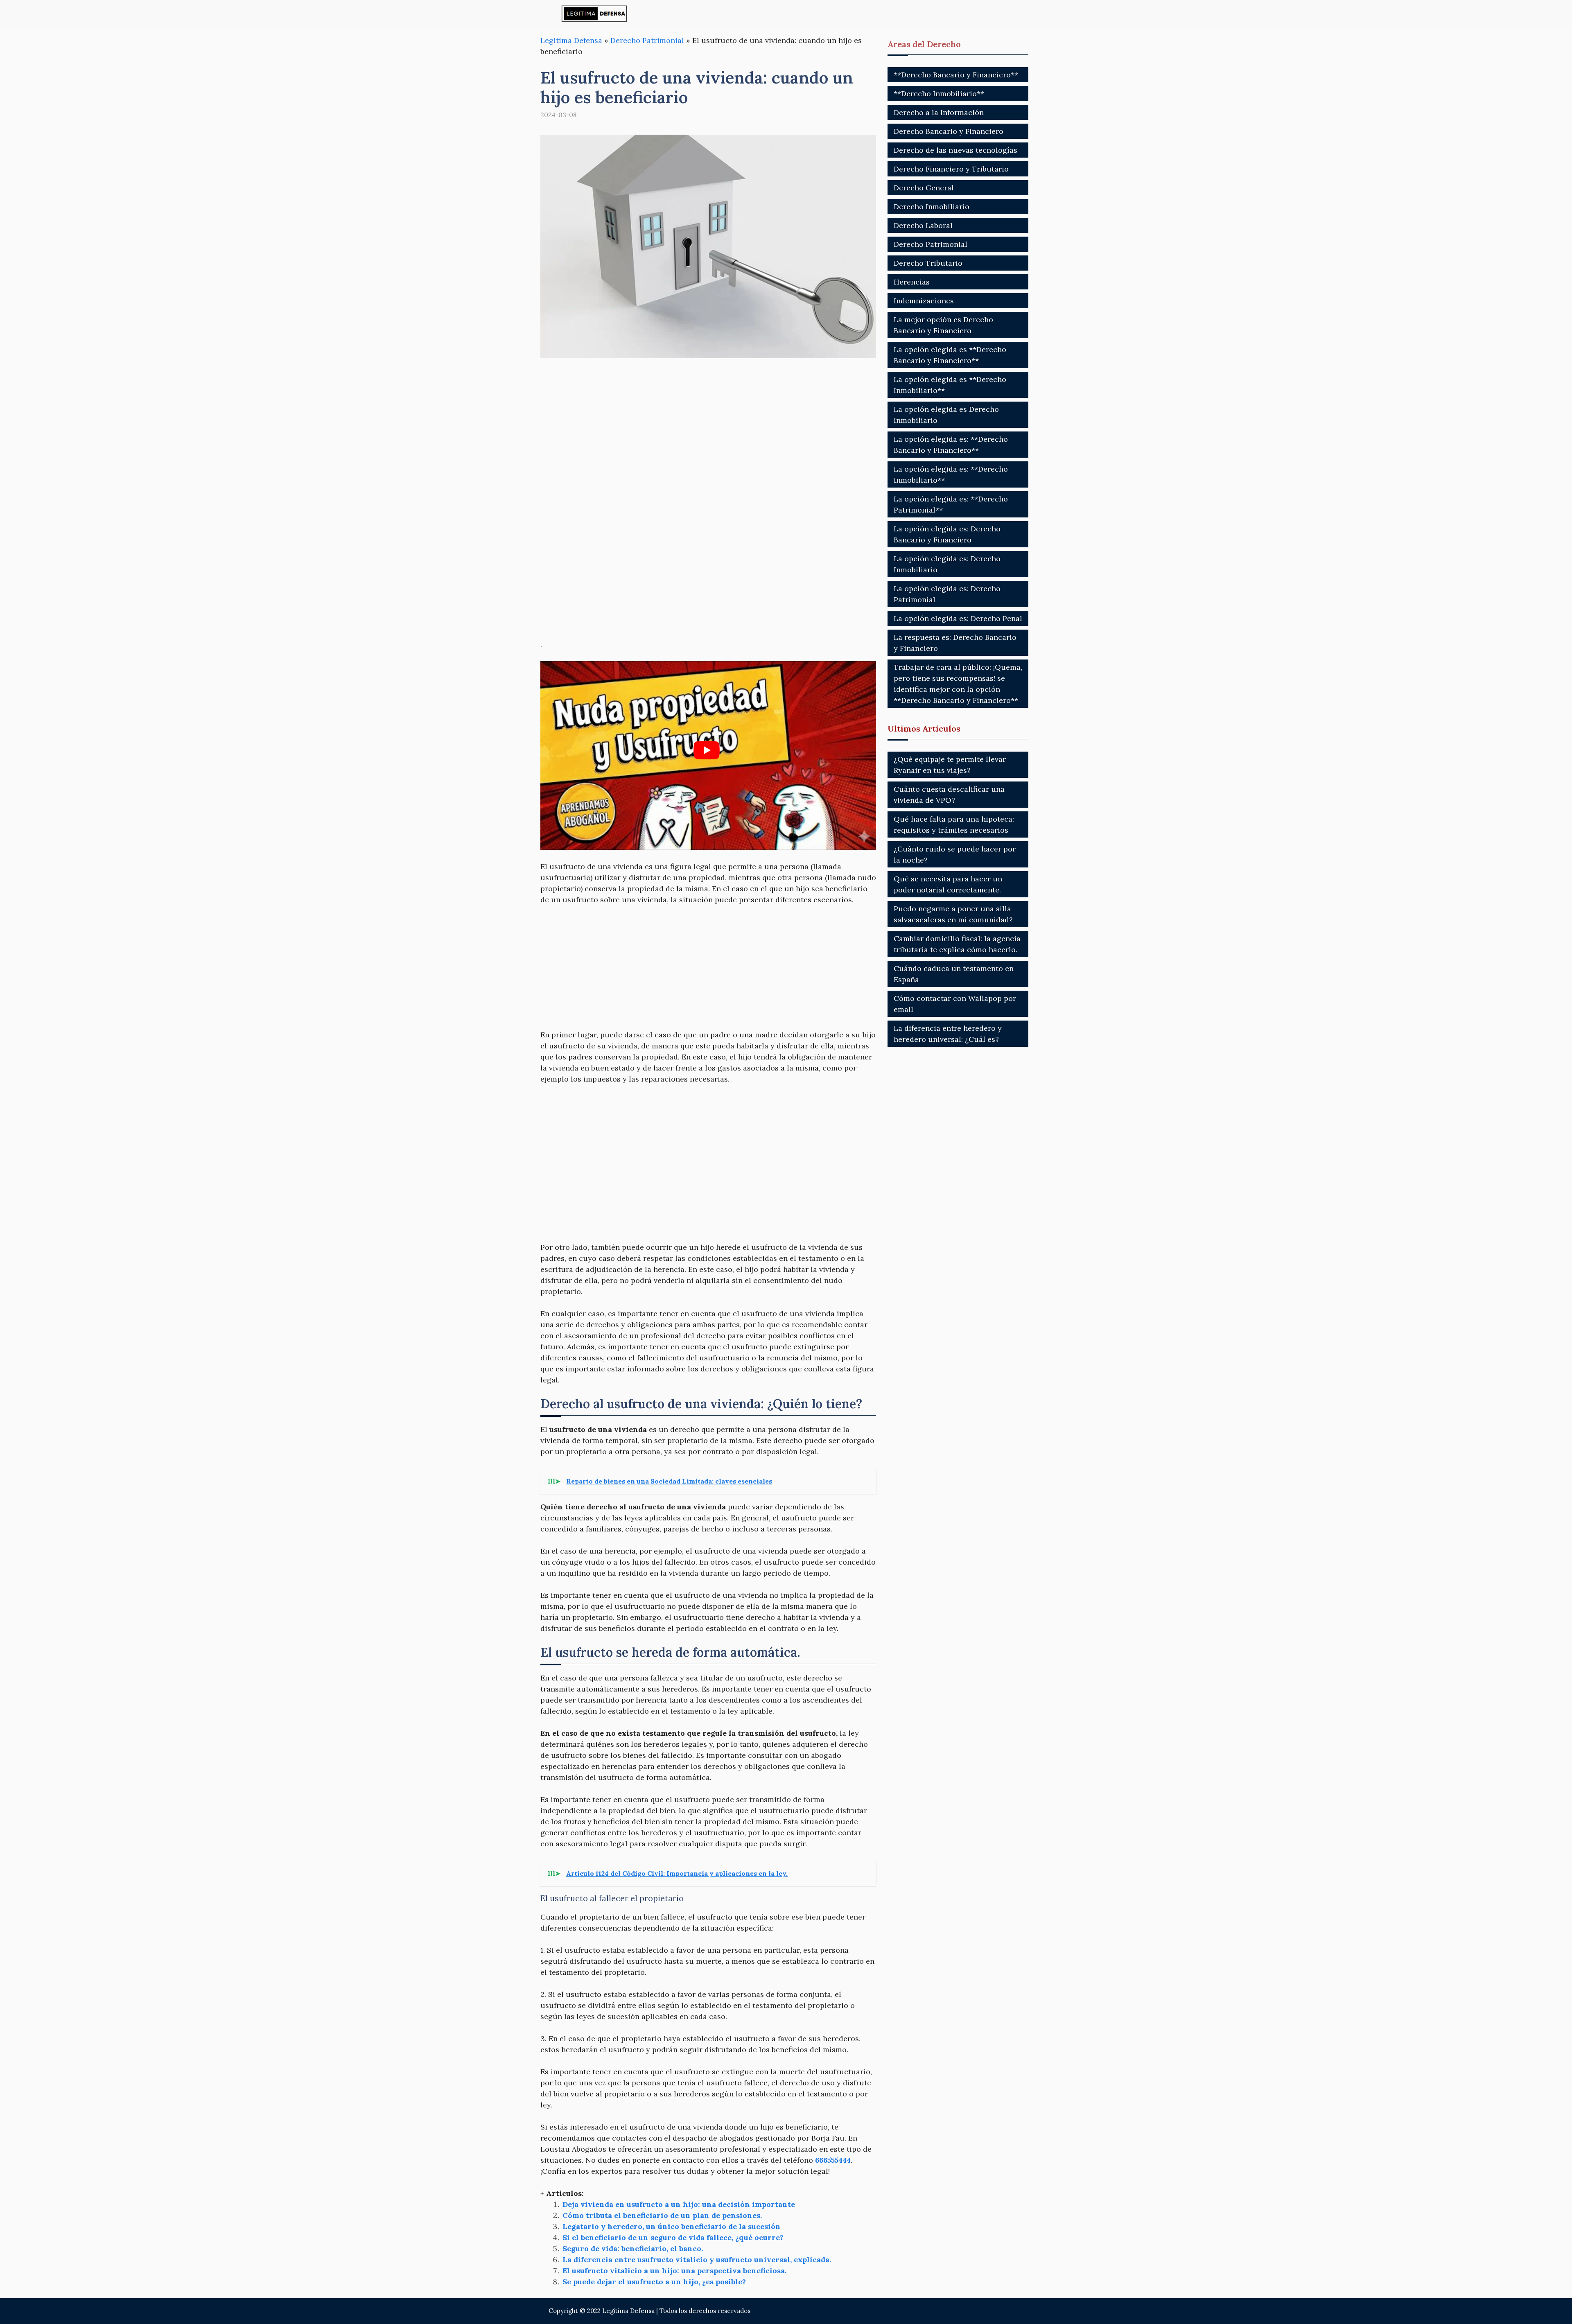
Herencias (912, 282)
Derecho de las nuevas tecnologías (955, 150)
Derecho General (924, 188)
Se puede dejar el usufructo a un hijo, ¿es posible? (654, 2282)
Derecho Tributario (928, 263)
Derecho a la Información (939, 112)
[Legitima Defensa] (595, 13)
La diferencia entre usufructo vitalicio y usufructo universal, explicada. (697, 2260)
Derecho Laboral (923, 225)
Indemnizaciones (924, 301)
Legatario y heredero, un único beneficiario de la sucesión (672, 2226)
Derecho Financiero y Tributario (951, 169)
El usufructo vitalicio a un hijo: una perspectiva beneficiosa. (674, 2271)
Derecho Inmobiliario (932, 207)
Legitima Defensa (571, 40)
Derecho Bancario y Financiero (949, 131)
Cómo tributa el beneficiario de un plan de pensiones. (662, 2215)
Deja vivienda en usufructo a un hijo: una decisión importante (679, 2204)
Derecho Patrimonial (647, 40)
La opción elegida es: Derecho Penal (958, 618)
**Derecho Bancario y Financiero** (956, 75)
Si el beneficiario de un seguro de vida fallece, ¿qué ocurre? (673, 2237)
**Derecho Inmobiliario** (939, 94)
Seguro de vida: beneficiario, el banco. (633, 2248)
